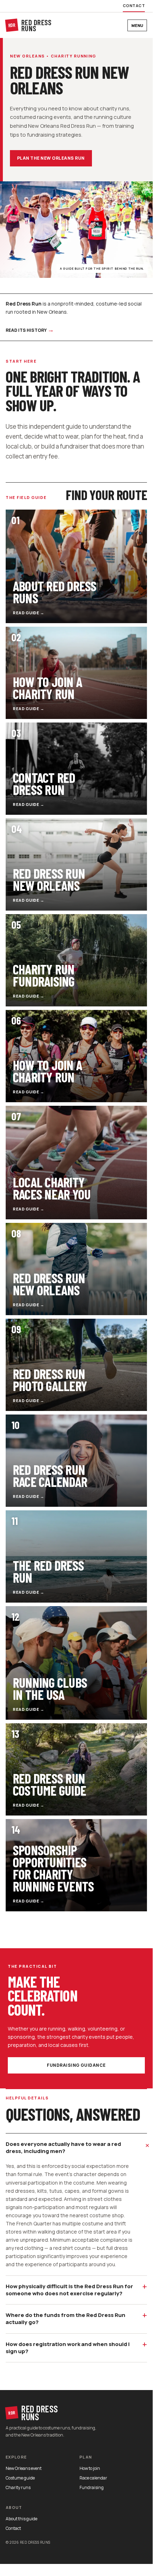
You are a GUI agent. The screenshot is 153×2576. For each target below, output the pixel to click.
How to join (90, 2468)
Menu (137, 25)
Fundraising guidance (76, 2065)
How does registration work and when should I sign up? (76, 2347)
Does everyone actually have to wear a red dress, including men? (76, 2147)
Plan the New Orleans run (51, 158)
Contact (134, 6)
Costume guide (20, 2478)
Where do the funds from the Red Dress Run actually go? (76, 2317)
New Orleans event (24, 2468)
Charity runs (18, 2487)
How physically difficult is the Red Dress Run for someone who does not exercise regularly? (76, 2289)
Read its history (30, 329)
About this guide (21, 2519)
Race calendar (93, 2478)
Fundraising (92, 2487)
